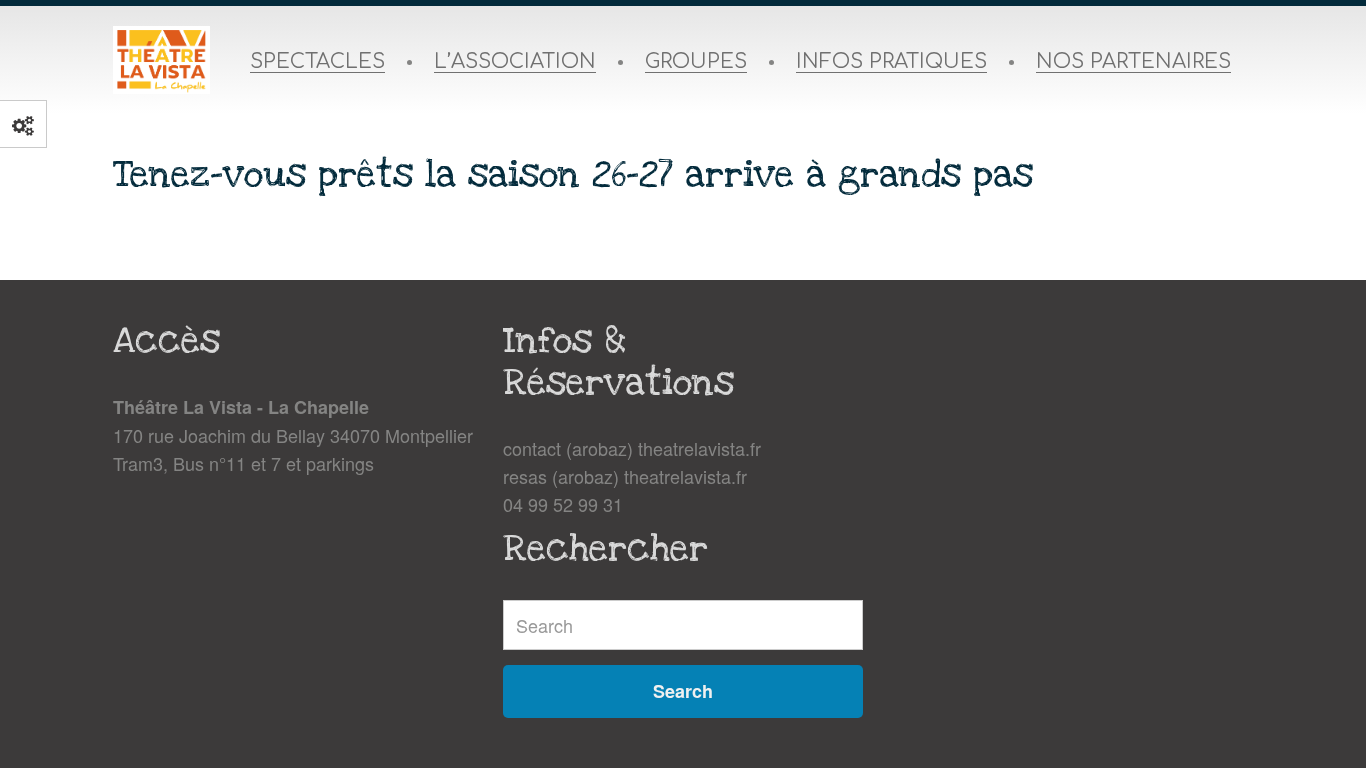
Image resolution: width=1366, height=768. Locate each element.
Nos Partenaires (1133, 62)
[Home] (161, 60)
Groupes (696, 62)
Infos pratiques (891, 62)
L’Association (515, 62)
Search (683, 691)
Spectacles (317, 62)
